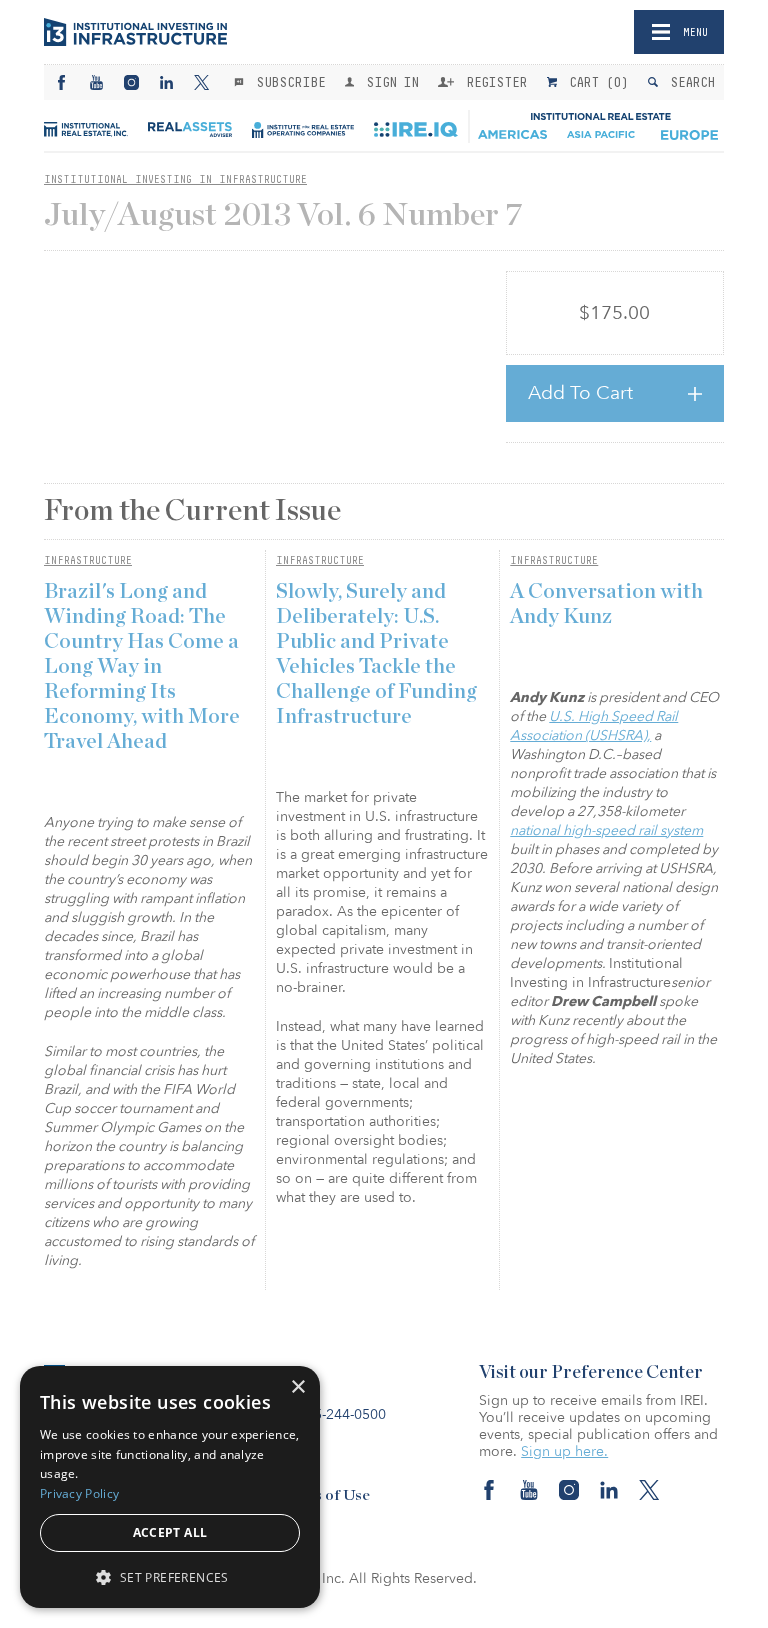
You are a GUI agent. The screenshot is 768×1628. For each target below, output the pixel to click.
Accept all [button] (170, 1532)
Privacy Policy (79, 1493)
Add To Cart (580, 393)
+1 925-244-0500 (331, 1414)
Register (493, 82)
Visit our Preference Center (591, 1373)
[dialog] (170, 1487)
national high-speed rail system (606, 830)
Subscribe (287, 82)
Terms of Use (324, 1495)
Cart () (595, 82)
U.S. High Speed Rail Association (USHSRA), (594, 726)
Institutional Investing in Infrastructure (175, 179)
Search (688, 82)
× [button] (297, 1387)
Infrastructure (88, 560)
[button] (170, 1576)
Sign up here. (564, 1451)
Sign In (388, 82)
